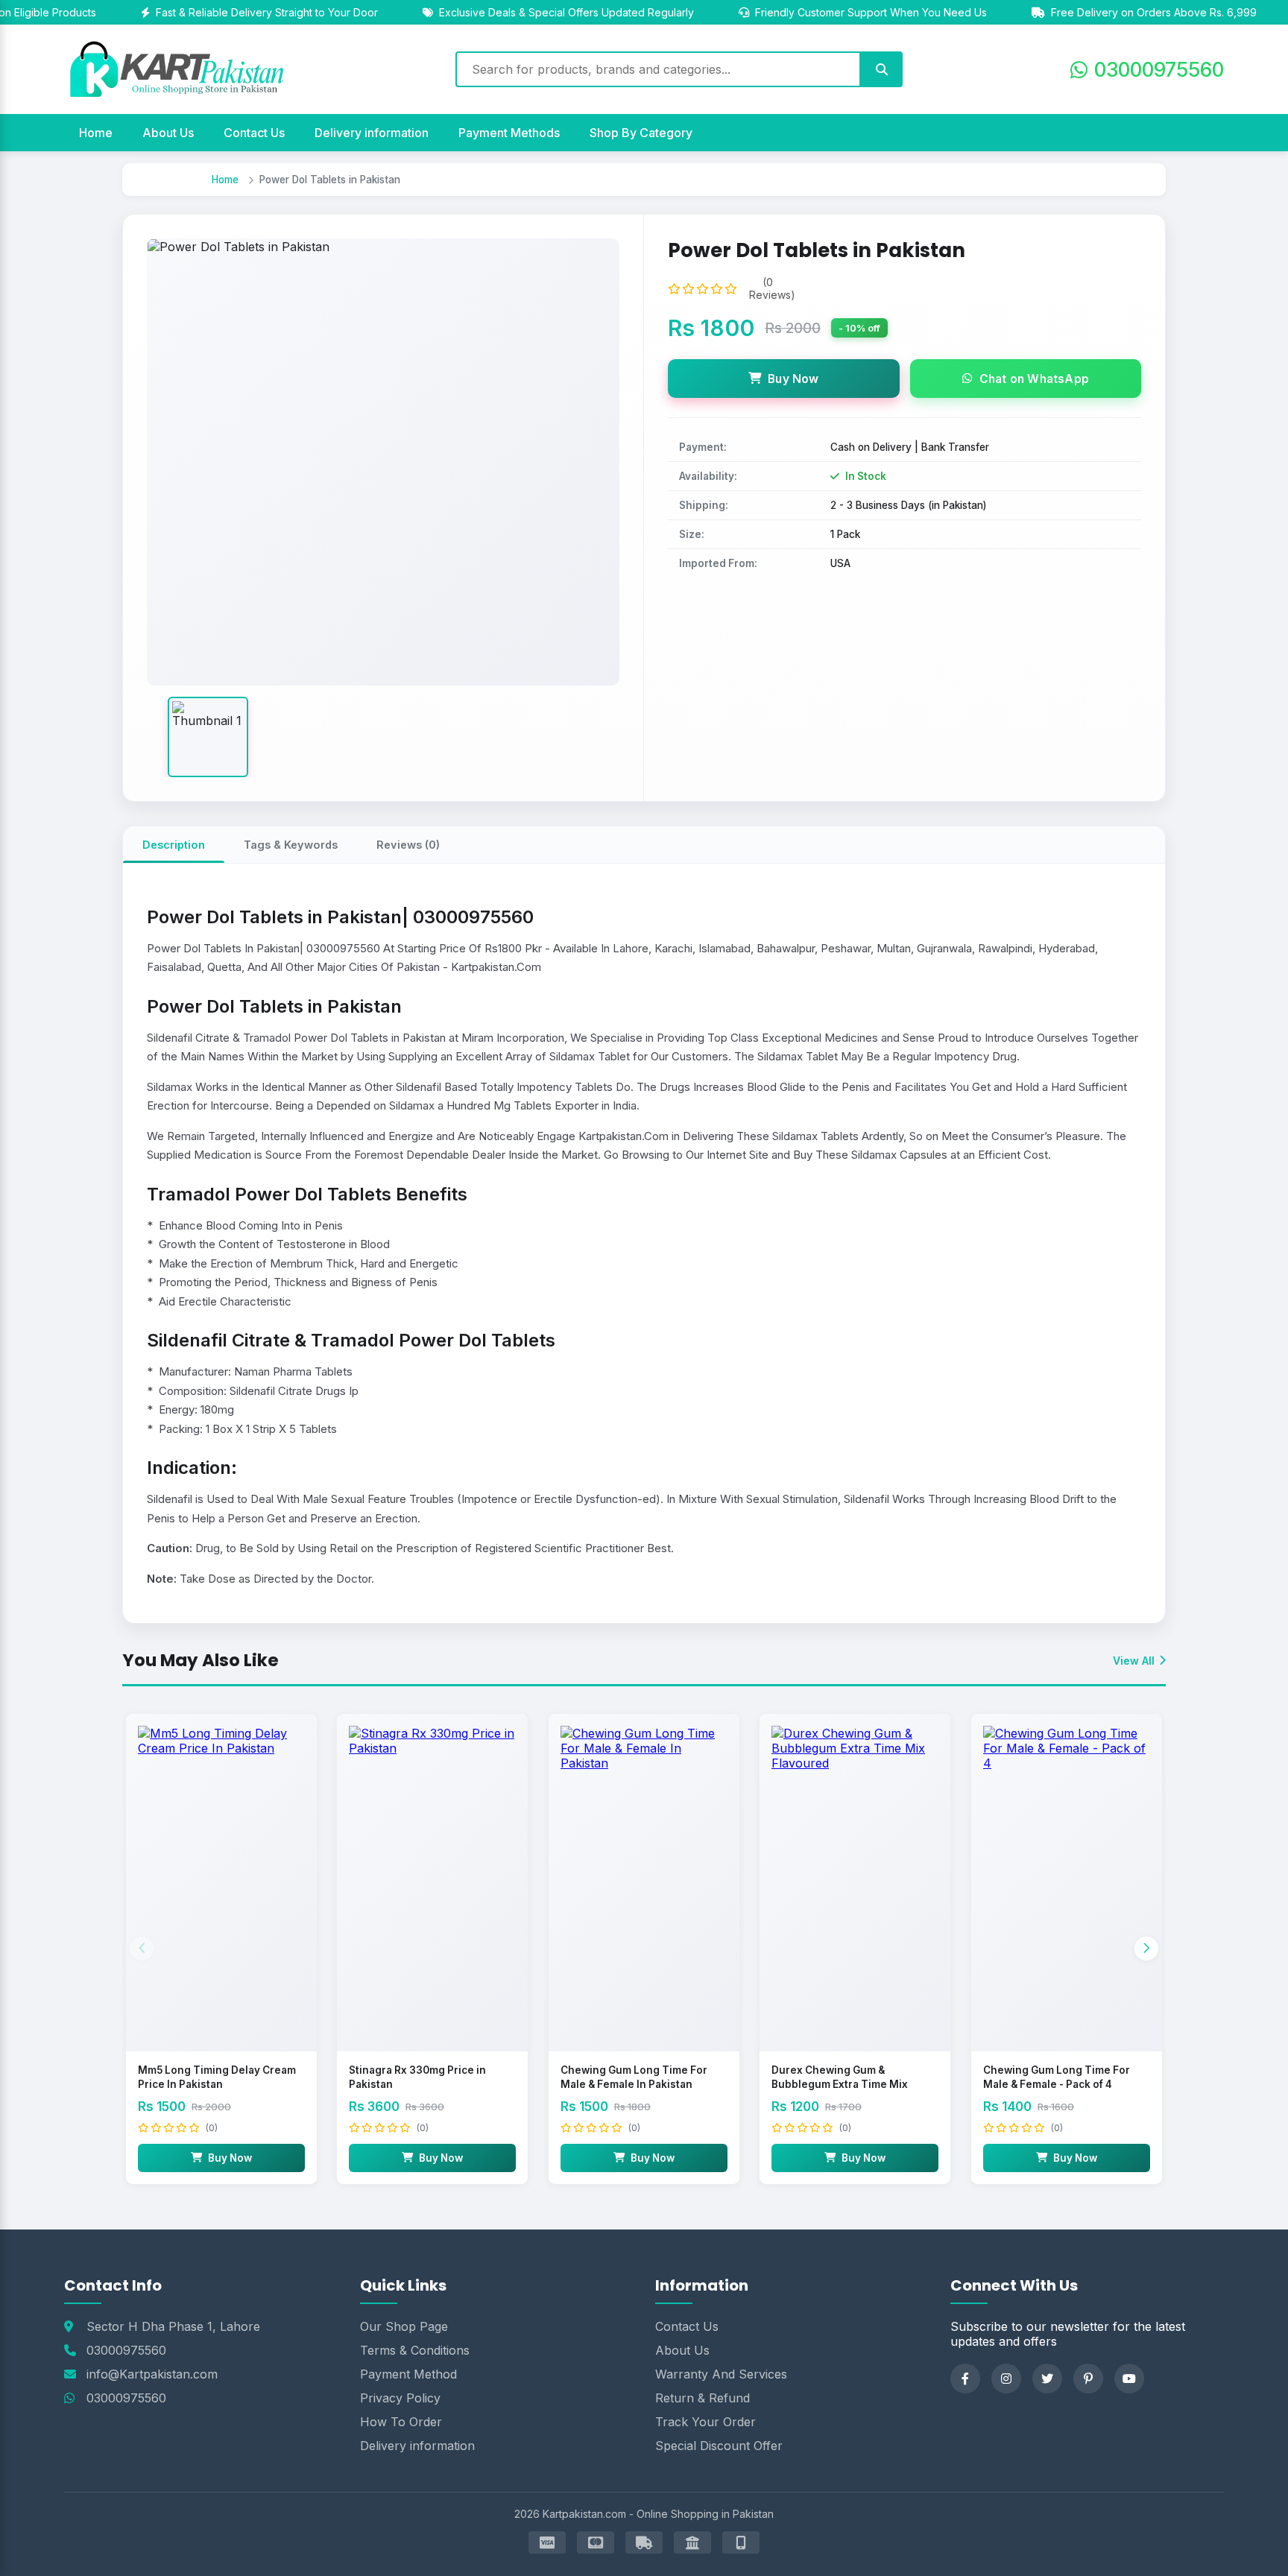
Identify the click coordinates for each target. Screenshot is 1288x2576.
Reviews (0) (408, 845)
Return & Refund (703, 2398)
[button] (1146, 1949)
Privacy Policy (400, 2398)
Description (174, 845)
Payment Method (408, 2374)
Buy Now (793, 379)
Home (96, 133)
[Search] (882, 69)
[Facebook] (965, 2379)
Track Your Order (705, 2422)
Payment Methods (509, 133)
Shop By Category (641, 133)
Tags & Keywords (291, 845)
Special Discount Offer (719, 2446)
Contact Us (254, 133)
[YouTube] (1129, 2379)
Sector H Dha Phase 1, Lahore (173, 2326)
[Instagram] (1006, 2379)
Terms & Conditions (415, 2350)
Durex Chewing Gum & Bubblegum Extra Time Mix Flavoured (840, 2084)
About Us (168, 133)
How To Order (401, 2422)
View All (1134, 1661)
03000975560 (126, 2350)
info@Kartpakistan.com (152, 2374)
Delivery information (372, 133)
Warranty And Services (721, 2374)
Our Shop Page (404, 2326)
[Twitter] (1047, 2379)
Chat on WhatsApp (1034, 379)
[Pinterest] (1088, 2379)
